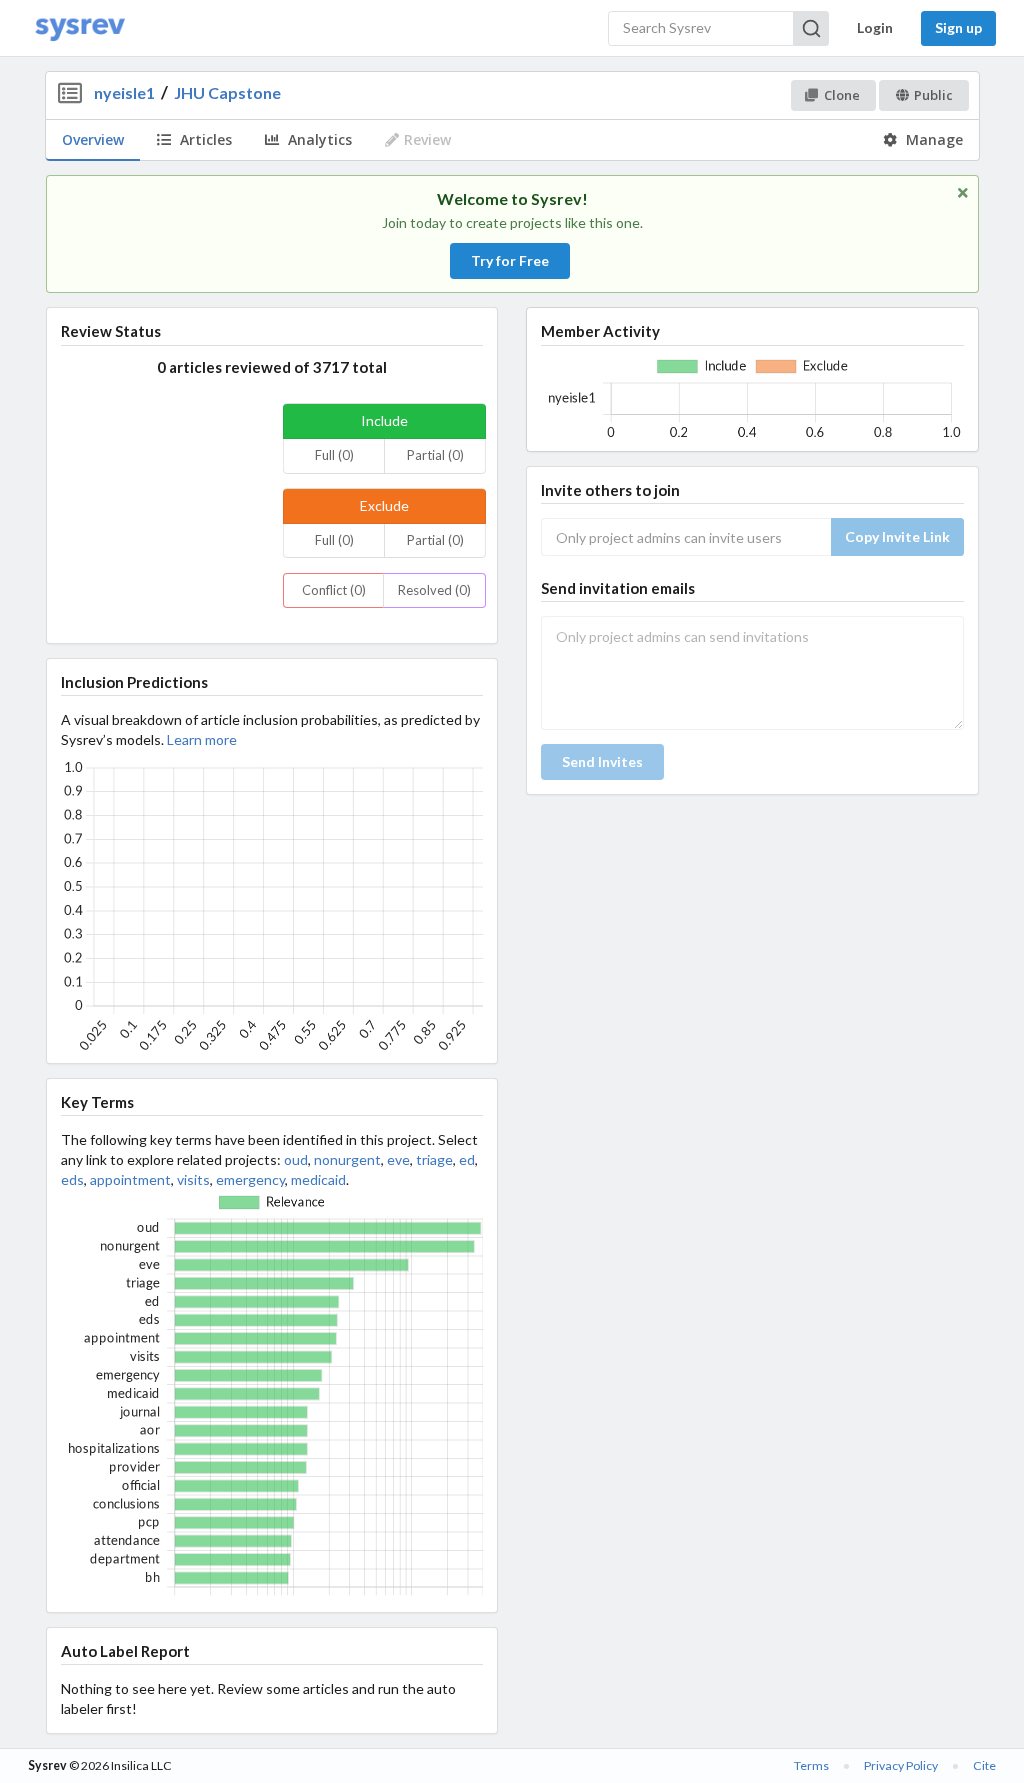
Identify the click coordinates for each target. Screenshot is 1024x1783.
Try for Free (510, 260)
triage (434, 1159)
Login (875, 27)
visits (193, 1179)
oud (296, 1159)
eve (398, 1159)
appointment (130, 1179)
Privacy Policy (901, 1765)
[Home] (80, 28)
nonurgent (347, 1159)
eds (72, 1179)
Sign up (958, 27)
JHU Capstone (227, 92)
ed (467, 1159)
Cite (984, 1765)
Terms (811, 1765)
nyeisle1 (124, 92)
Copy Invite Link (897, 536)
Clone (842, 95)
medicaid (318, 1179)
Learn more (202, 739)
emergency (250, 1179)
